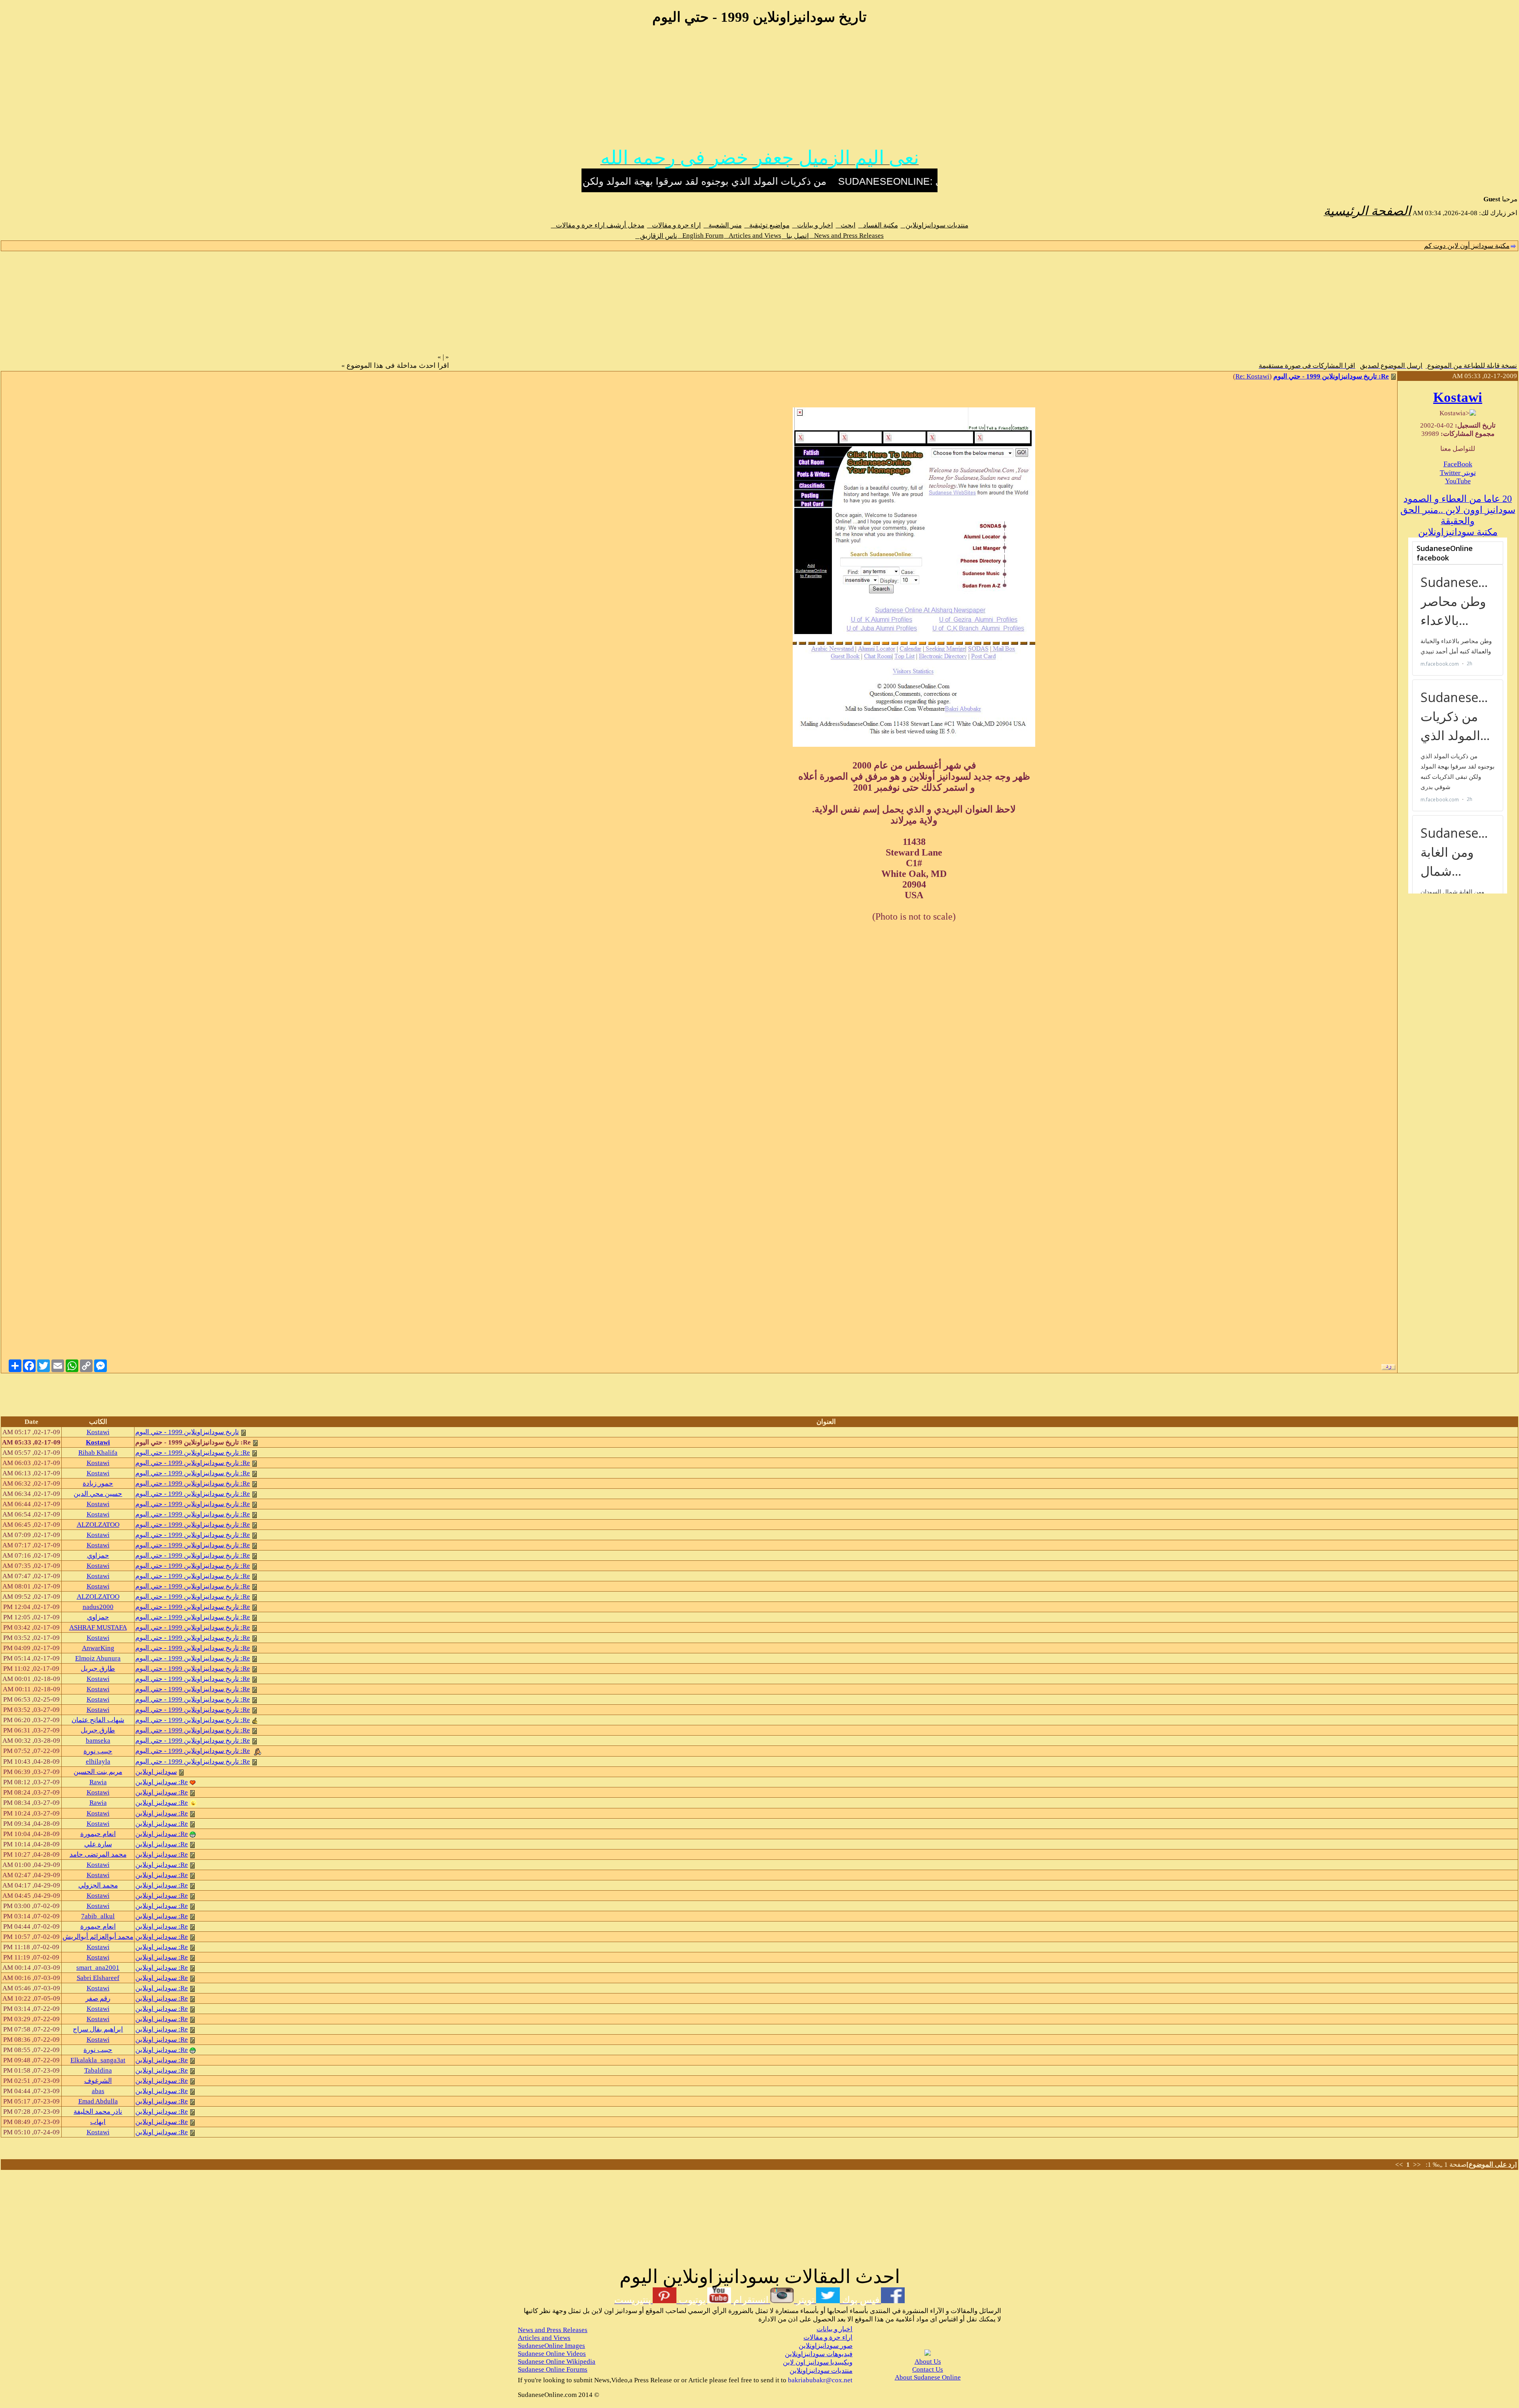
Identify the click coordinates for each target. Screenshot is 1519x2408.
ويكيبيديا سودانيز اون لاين (818, 2362)
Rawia (98, 1782)
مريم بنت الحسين (98, 1772)
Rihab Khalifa (98, 1453)
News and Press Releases (847, 236)
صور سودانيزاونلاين (826, 2346)
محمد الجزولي (98, 1885)
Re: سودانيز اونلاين (162, 1782)
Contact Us (928, 2369)
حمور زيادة (98, 1483)
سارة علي (98, 1844)
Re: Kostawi (1252, 376)
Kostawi (1458, 397)
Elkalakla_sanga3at (98, 2060)
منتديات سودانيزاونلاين (935, 225)
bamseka (98, 1741)
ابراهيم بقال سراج (98, 2029)
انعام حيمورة (98, 1834)
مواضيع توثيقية (767, 225)
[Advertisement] (759, 90)
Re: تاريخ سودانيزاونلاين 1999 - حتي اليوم (1331, 376)
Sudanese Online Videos (552, 2354)
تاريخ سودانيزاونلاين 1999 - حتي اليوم (187, 1432)
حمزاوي (98, 1555)
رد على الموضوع (1492, 2165)
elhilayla (98, 1762)
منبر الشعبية (723, 225)
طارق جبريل (98, 1669)
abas (98, 2091)
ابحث (846, 225)
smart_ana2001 (98, 1968)
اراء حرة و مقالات (674, 225)
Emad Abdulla (98, 2101)
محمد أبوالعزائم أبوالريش (98, 1937)
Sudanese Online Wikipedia (557, 2362)
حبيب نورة (98, 1751)
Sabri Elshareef (98, 1978)
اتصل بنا (795, 236)
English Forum (701, 236)
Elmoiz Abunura (98, 1658)
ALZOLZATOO (98, 1525)
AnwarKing (98, 1648)
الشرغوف (98, 2081)
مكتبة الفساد (878, 225)
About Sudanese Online (928, 2377)
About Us (928, 2362)
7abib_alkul (98, 1916)
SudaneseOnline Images (551, 2346)
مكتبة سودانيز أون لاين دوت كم (1467, 246)
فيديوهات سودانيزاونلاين (819, 2354)
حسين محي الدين (98, 1494)
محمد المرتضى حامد (98, 1854)
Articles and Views (753, 236)
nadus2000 (98, 1607)
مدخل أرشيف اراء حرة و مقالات (598, 225)
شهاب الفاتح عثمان (98, 1720)
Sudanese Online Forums (553, 2369)
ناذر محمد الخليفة (98, 2112)
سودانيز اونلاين (156, 1772)
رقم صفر (98, 1998)
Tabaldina (98, 2070)
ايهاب (98, 2122)
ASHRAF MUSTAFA (98, 1627)
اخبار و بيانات (813, 225)
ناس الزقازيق (656, 236)
